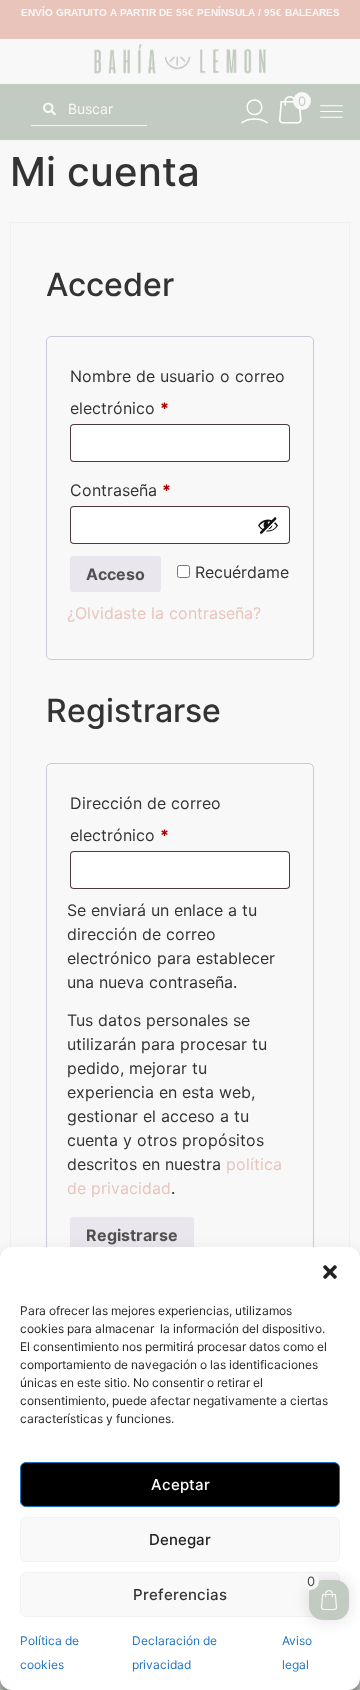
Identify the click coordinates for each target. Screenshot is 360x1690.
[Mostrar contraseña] (268, 525)
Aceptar (180, 1484)
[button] (330, 1272)
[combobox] (89, 109)
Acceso (115, 574)
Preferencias (180, 1594)
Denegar (180, 1539)
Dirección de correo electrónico (161, 816)
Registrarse (132, 1235)
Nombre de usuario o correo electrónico (177, 389)
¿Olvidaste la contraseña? (164, 613)
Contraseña (162, 487)
